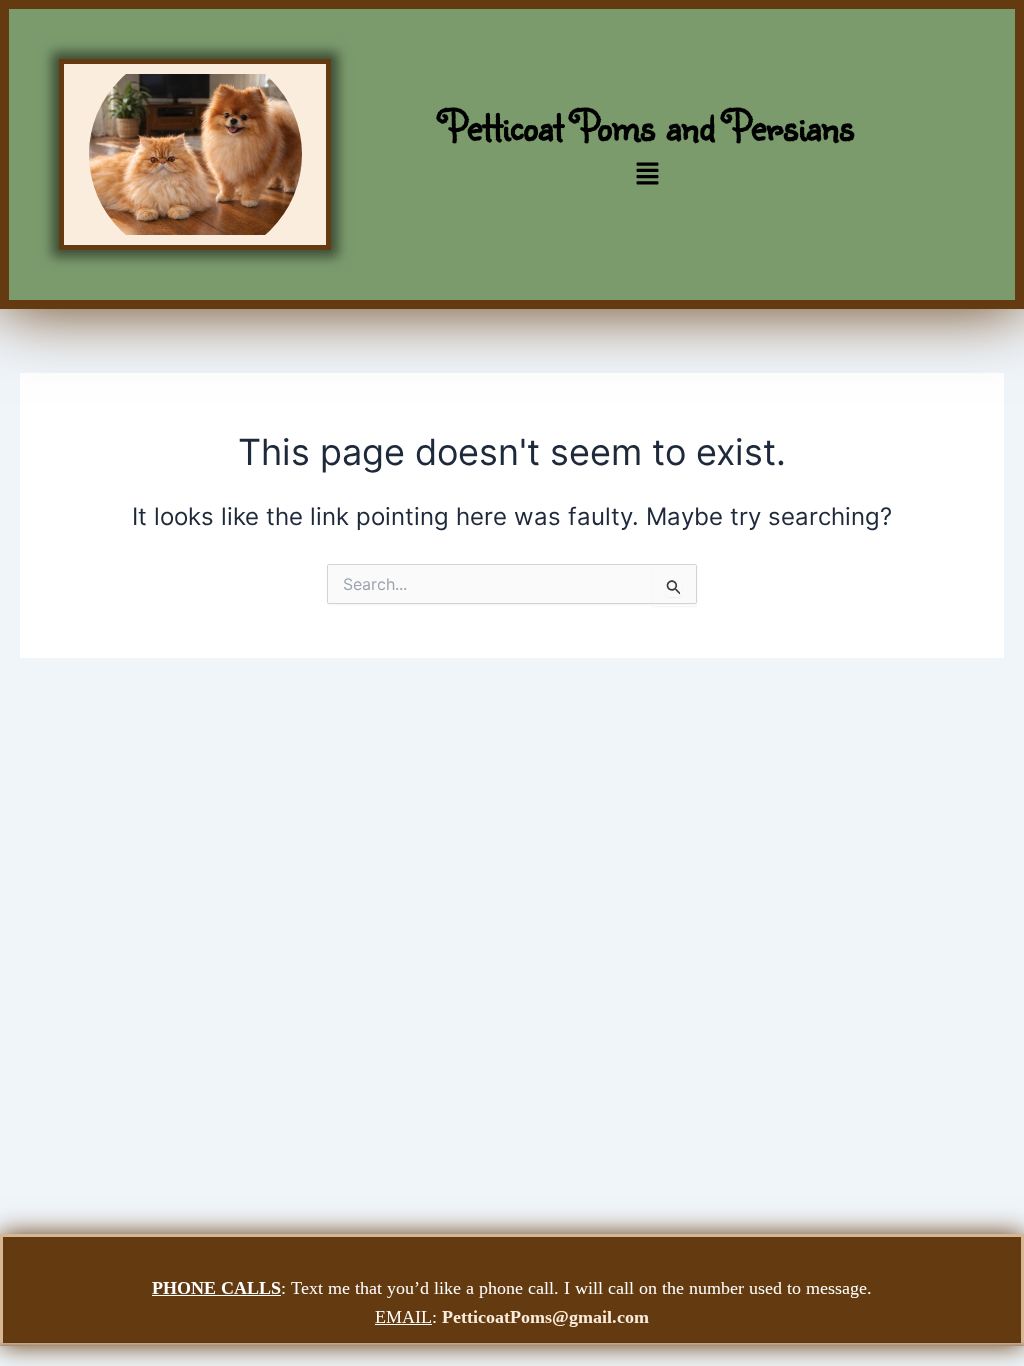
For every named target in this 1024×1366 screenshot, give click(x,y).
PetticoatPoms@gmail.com (545, 1317)
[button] (648, 175)
